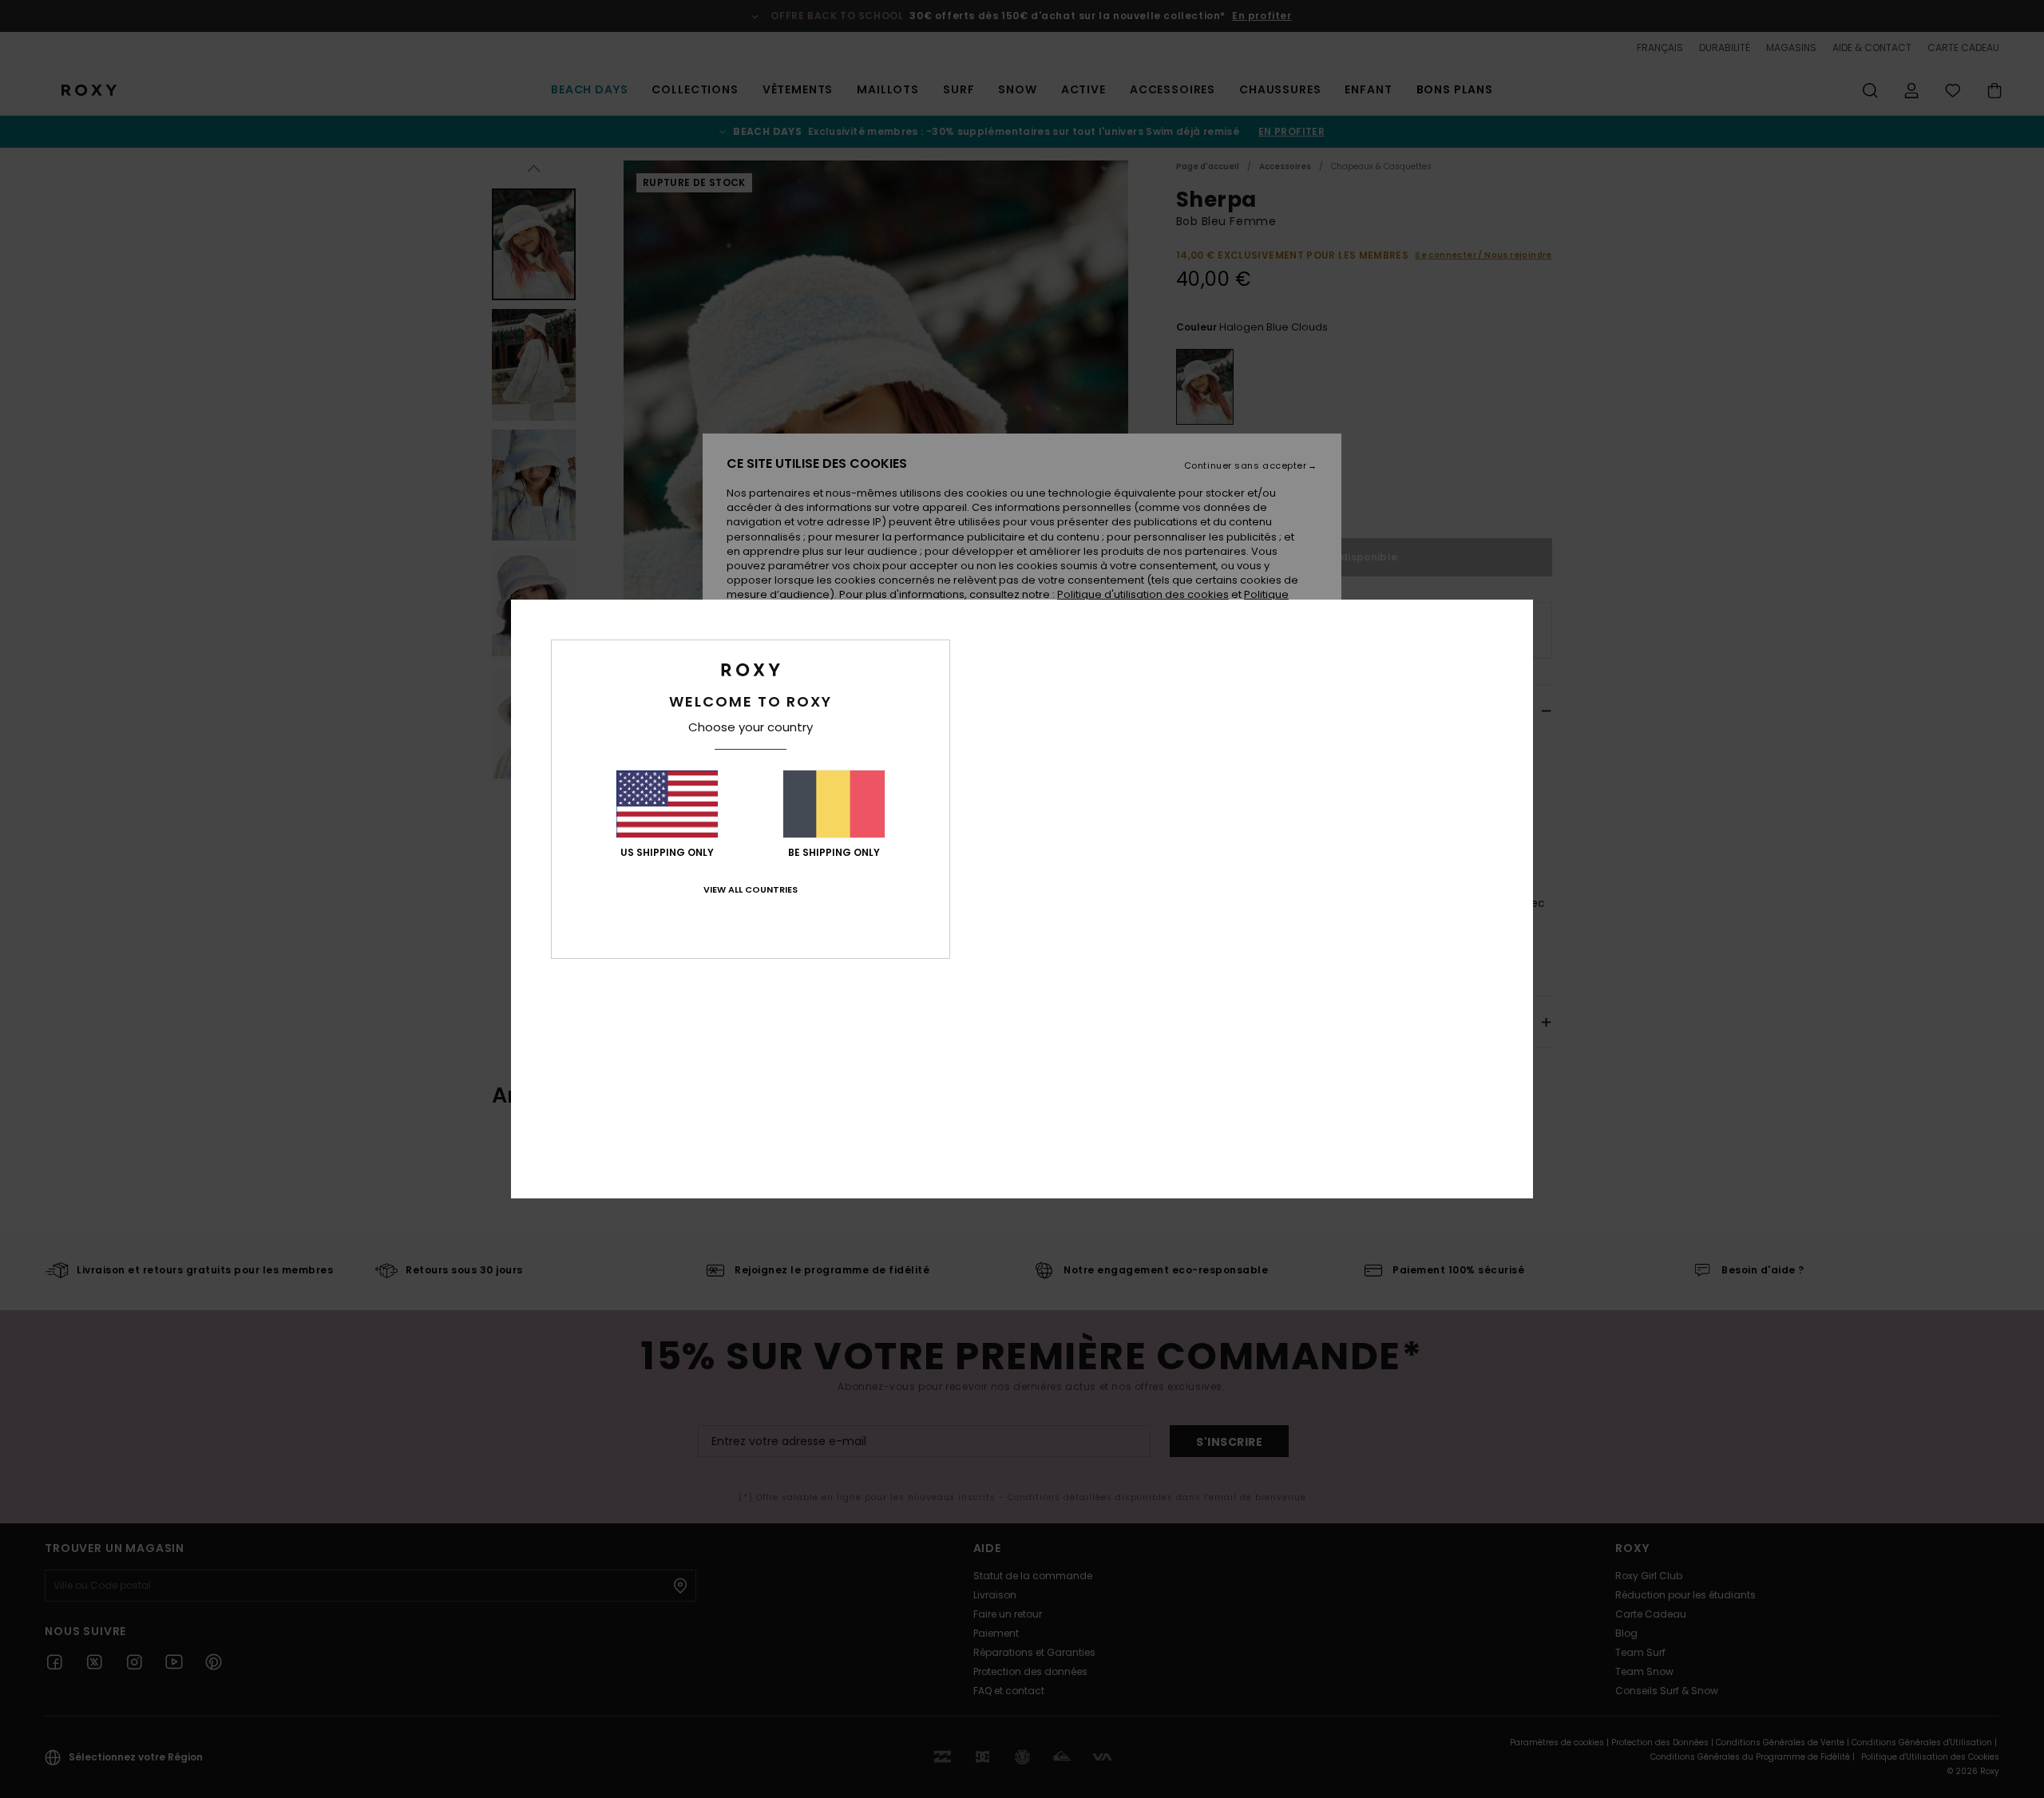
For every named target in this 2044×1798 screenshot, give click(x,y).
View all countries (751, 889)
